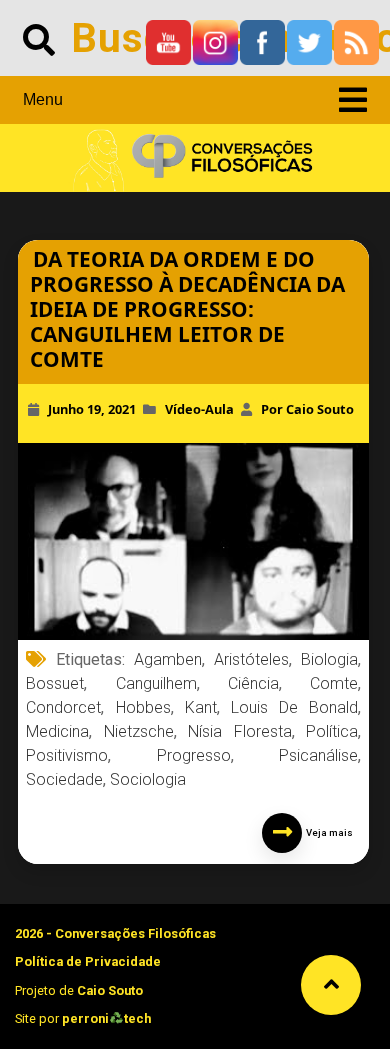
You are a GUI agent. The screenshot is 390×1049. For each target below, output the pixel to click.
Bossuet (55, 683)
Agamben (168, 659)
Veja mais (327, 832)
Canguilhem (156, 683)
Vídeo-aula (199, 409)
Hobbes (143, 707)
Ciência (253, 683)
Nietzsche (139, 731)
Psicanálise (318, 755)
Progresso (194, 755)
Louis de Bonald (294, 707)
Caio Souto (110, 990)
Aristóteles (251, 659)
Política (332, 731)
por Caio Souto (307, 409)
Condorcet (63, 707)
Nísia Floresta (240, 731)
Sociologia (148, 779)
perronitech (106, 1018)
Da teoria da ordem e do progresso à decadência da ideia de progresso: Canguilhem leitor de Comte (187, 309)
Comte (334, 683)
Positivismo (67, 755)
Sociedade (64, 779)
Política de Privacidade (88, 961)
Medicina (57, 731)
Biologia (329, 659)
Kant (201, 707)
